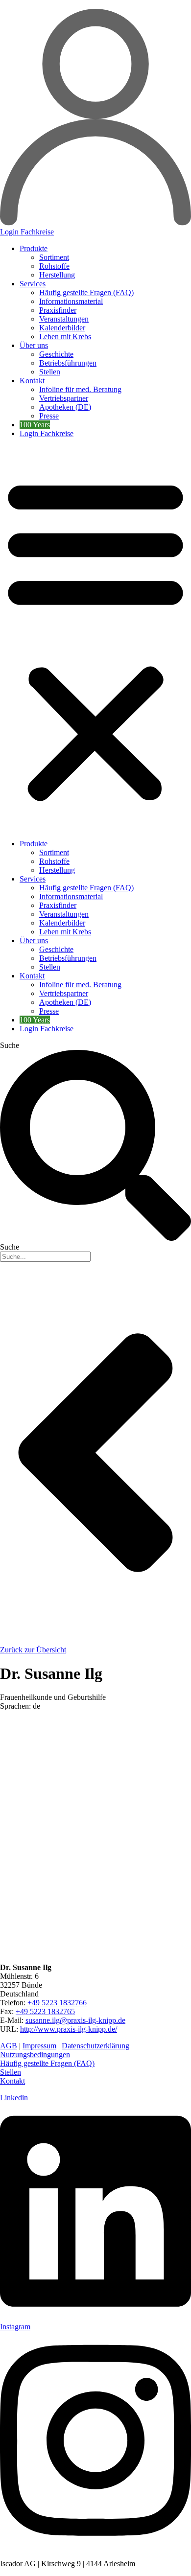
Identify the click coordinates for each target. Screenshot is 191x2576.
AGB (9, 2046)
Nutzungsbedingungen (35, 2054)
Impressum (39, 2046)
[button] (95, 639)
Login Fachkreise (47, 433)
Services (33, 284)
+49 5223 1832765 (45, 2011)
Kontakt (32, 381)
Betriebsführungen (68, 363)
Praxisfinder (58, 310)
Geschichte (56, 354)
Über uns (34, 345)
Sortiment (54, 257)
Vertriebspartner (64, 398)
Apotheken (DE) (65, 407)
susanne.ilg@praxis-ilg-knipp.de (75, 2020)
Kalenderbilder (62, 328)
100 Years (35, 425)
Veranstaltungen (64, 319)
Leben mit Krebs (65, 337)
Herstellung (57, 275)
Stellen (50, 372)
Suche (10, 1045)
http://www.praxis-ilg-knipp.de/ (69, 2029)
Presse (49, 416)
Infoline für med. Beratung (80, 389)
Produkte (34, 248)
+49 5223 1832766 (57, 2003)
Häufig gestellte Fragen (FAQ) (86, 292)
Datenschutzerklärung (95, 2046)
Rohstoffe (54, 266)
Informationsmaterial (71, 301)
